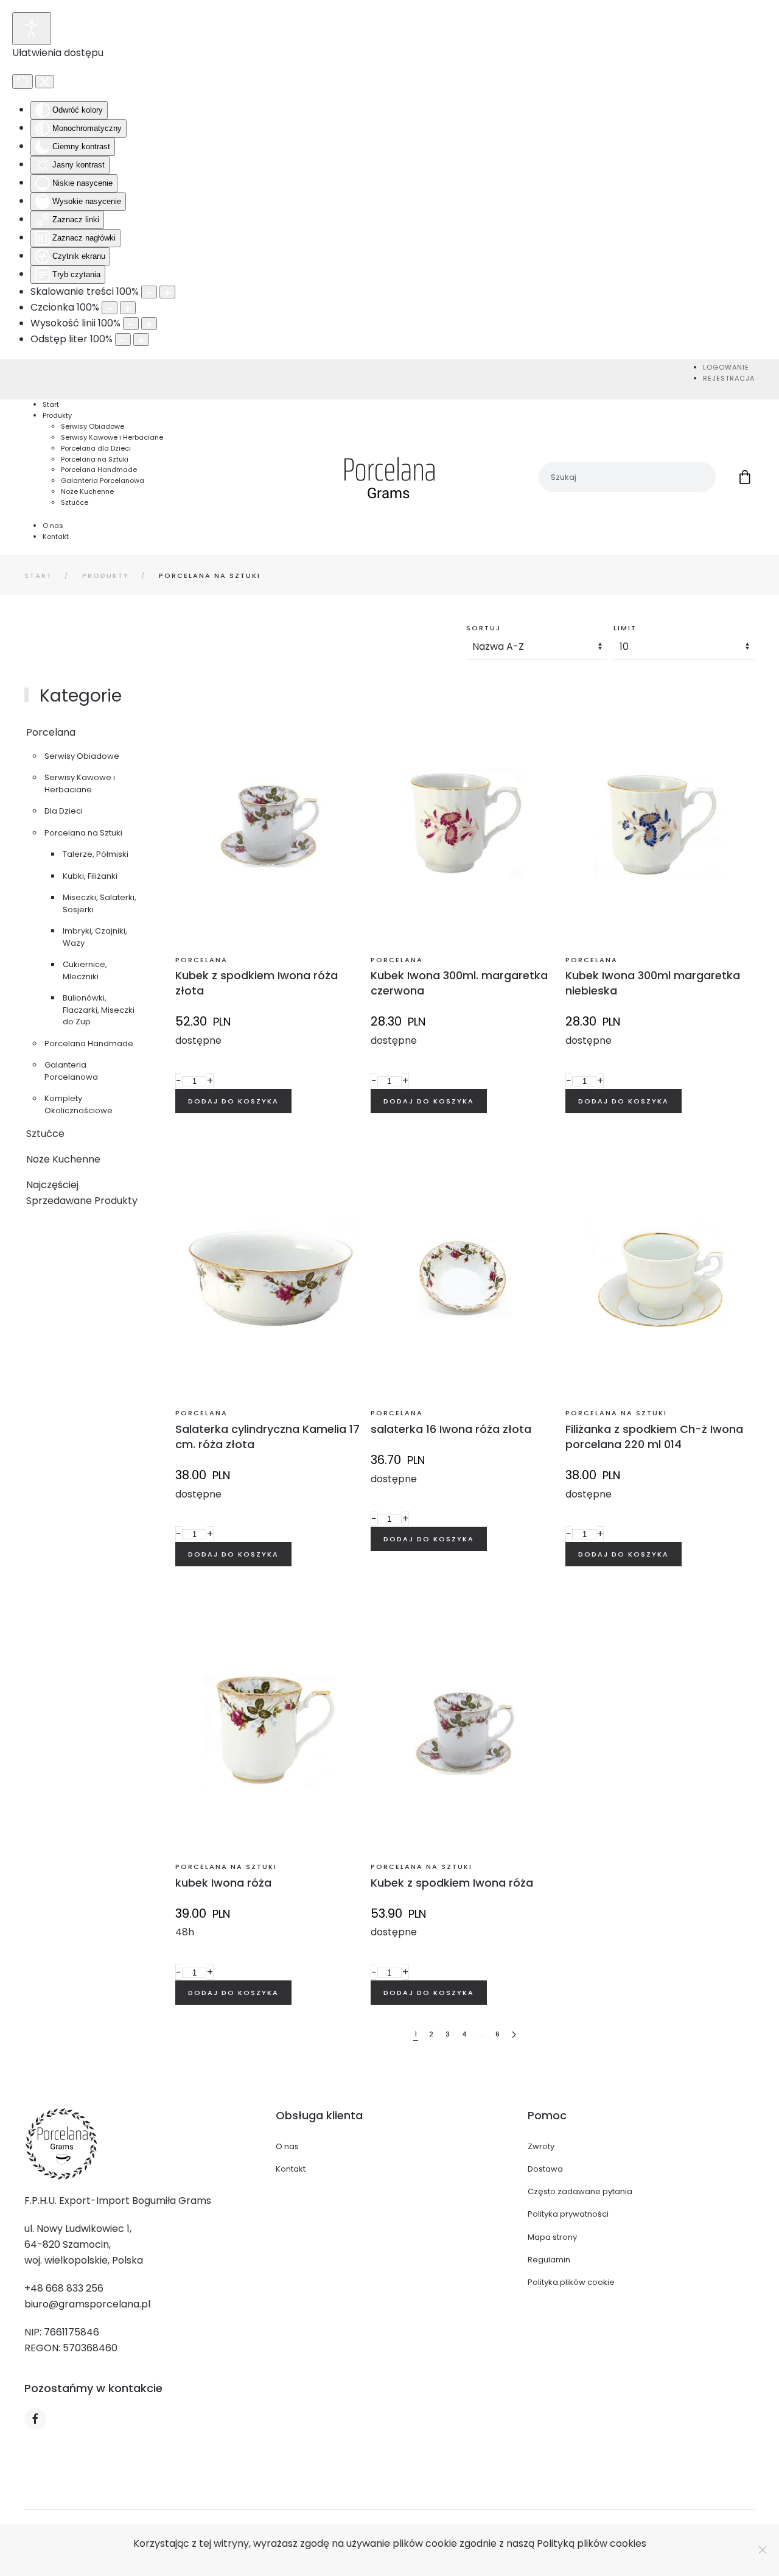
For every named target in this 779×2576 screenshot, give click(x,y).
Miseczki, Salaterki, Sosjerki (100, 903)
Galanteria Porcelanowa (71, 1071)
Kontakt (291, 2169)
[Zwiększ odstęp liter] (141, 340)
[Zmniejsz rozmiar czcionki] (110, 308)
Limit (625, 628)
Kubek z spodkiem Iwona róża (452, 1883)
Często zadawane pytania (580, 2191)
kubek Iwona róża (223, 1883)
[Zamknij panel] (45, 82)
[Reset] (23, 82)
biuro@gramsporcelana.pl (87, 2304)
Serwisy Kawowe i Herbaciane (80, 783)
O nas (287, 2146)
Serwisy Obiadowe (82, 756)
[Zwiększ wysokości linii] (149, 324)
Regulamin (549, 2260)
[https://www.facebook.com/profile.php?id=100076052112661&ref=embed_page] (35, 2419)
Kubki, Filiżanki (90, 876)
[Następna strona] (514, 2035)
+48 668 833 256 (64, 2288)
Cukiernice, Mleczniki (85, 970)
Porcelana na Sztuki (83, 833)
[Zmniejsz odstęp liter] (123, 340)
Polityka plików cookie (571, 2282)
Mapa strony (552, 2237)
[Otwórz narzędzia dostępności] (32, 29)
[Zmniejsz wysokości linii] (131, 324)
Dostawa (545, 2169)
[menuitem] (726, 367)
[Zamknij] (763, 2550)
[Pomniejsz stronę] (149, 292)
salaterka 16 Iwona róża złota (451, 1429)
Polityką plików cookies (592, 2543)
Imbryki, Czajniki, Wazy (95, 937)
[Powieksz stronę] (167, 292)
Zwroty (541, 2146)
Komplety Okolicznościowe (79, 1104)
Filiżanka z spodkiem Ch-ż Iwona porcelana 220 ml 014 (654, 1437)
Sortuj (484, 628)
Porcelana (51, 732)
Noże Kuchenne (63, 1159)
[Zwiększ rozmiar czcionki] (128, 308)
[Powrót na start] (389, 477)
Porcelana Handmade (89, 1043)
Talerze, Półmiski (96, 854)
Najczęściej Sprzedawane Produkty (82, 1193)
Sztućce (45, 1134)
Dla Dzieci (64, 811)
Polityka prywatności (568, 2214)
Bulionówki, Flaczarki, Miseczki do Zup (99, 1010)
